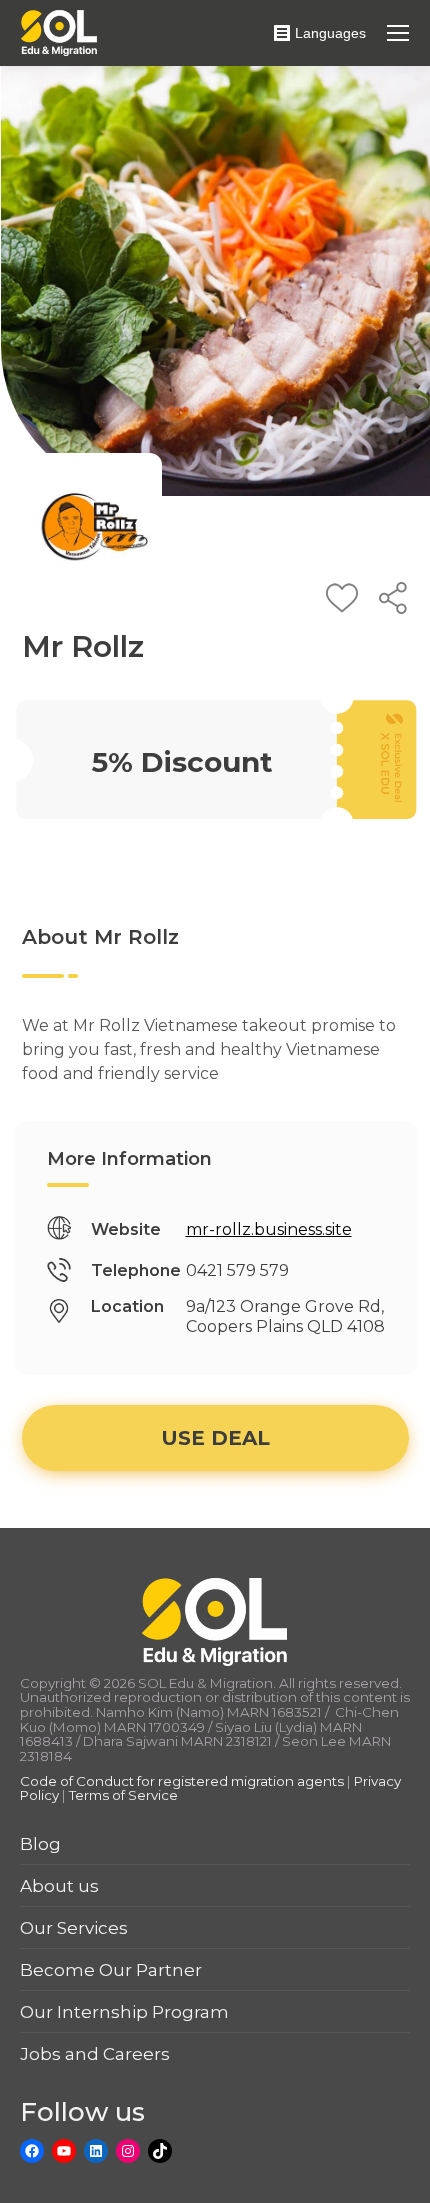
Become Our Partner (111, 1970)
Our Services (74, 1928)
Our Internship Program (124, 2012)
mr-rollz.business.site (269, 1229)
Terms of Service (123, 1795)
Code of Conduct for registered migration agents (183, 1781)
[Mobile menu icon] (398, 33)
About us (59, 1886)
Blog (40, 1844)
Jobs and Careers (95, 2054)
